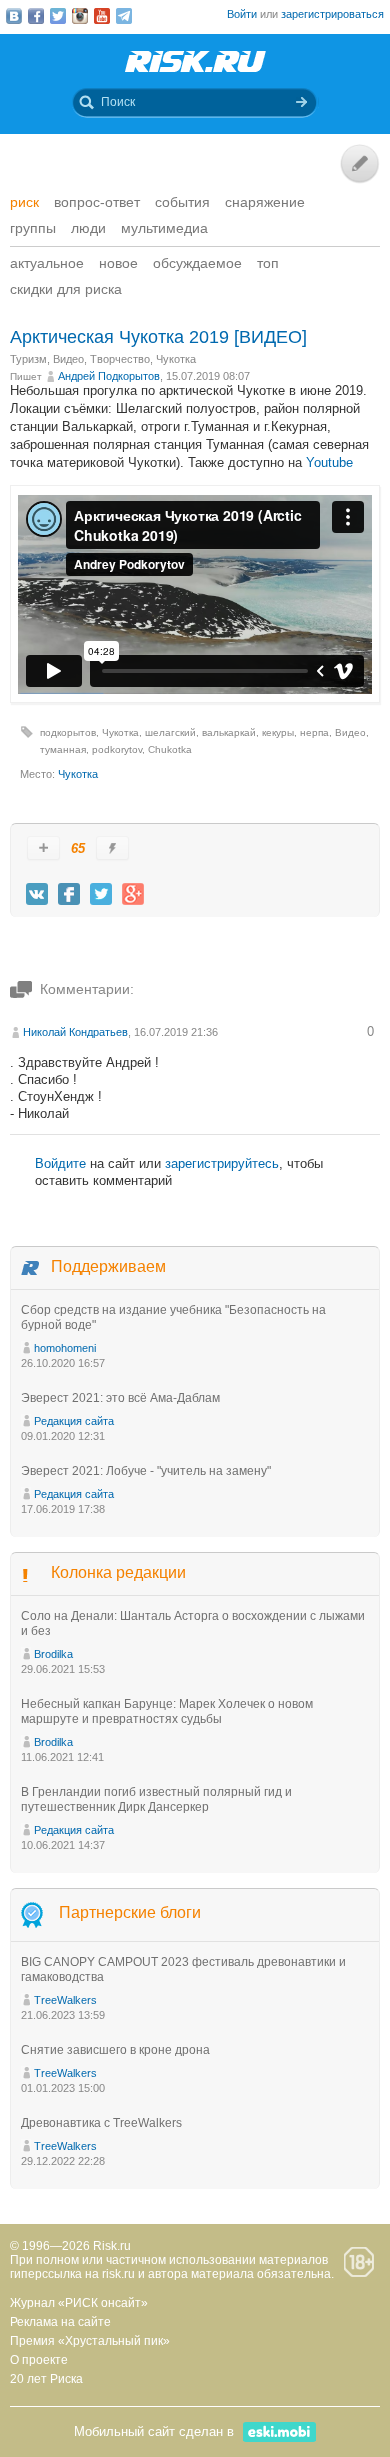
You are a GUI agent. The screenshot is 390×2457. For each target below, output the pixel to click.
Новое (118, 263)
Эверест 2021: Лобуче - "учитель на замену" (146, 1471)
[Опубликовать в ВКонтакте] (37, 894)
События (182, 202)
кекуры (278, 732)
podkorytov (117, 749)
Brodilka (53, 1654)
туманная (63, 749)
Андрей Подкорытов (109, 376)
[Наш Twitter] (58, 16)
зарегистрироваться (332, 14)
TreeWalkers (65, 2000)
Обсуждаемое (197, 263)
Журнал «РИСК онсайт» (79, 2303)
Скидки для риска (66, 289)
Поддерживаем (108, 1266)
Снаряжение (265, 202)
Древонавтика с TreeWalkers (101, 2123)
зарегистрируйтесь (222, 1163)
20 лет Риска (46, 2379)
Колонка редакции (118, 1572)
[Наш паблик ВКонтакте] (14, 16)
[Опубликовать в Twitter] (101, 894)
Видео (68, 359)
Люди (88, 228)
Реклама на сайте (60, 2322)
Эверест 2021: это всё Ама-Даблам (120, 1398)
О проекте (39, 2360)
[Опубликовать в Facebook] (69, 894)
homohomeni (65, 1348)
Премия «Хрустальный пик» (90, 2341)
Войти (242, 14)
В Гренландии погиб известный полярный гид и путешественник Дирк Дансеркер (156, 1799)
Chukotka (170, 749)
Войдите (60, 1163)
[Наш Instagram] (80, 16)
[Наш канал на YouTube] (102, 16)
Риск (24, 202)
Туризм (28, 359)
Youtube (329, 462)
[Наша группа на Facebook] (36, 16)
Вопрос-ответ (97, 202)
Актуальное (47, 263)
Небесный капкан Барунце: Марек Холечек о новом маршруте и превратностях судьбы (167, 1711)
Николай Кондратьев (75, 1032)
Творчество (120, 359)
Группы (33, 228)
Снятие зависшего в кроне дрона (115, 2050)
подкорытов (68, 732)
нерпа (314, 732)
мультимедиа (164, 228)
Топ (268, 263)
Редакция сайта (74, 1421)
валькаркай (229, 732)
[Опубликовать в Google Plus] (133, 894)
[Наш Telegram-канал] (124, 16)
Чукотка (176, 359)
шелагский (170, 732)
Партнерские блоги (130, 1913)
